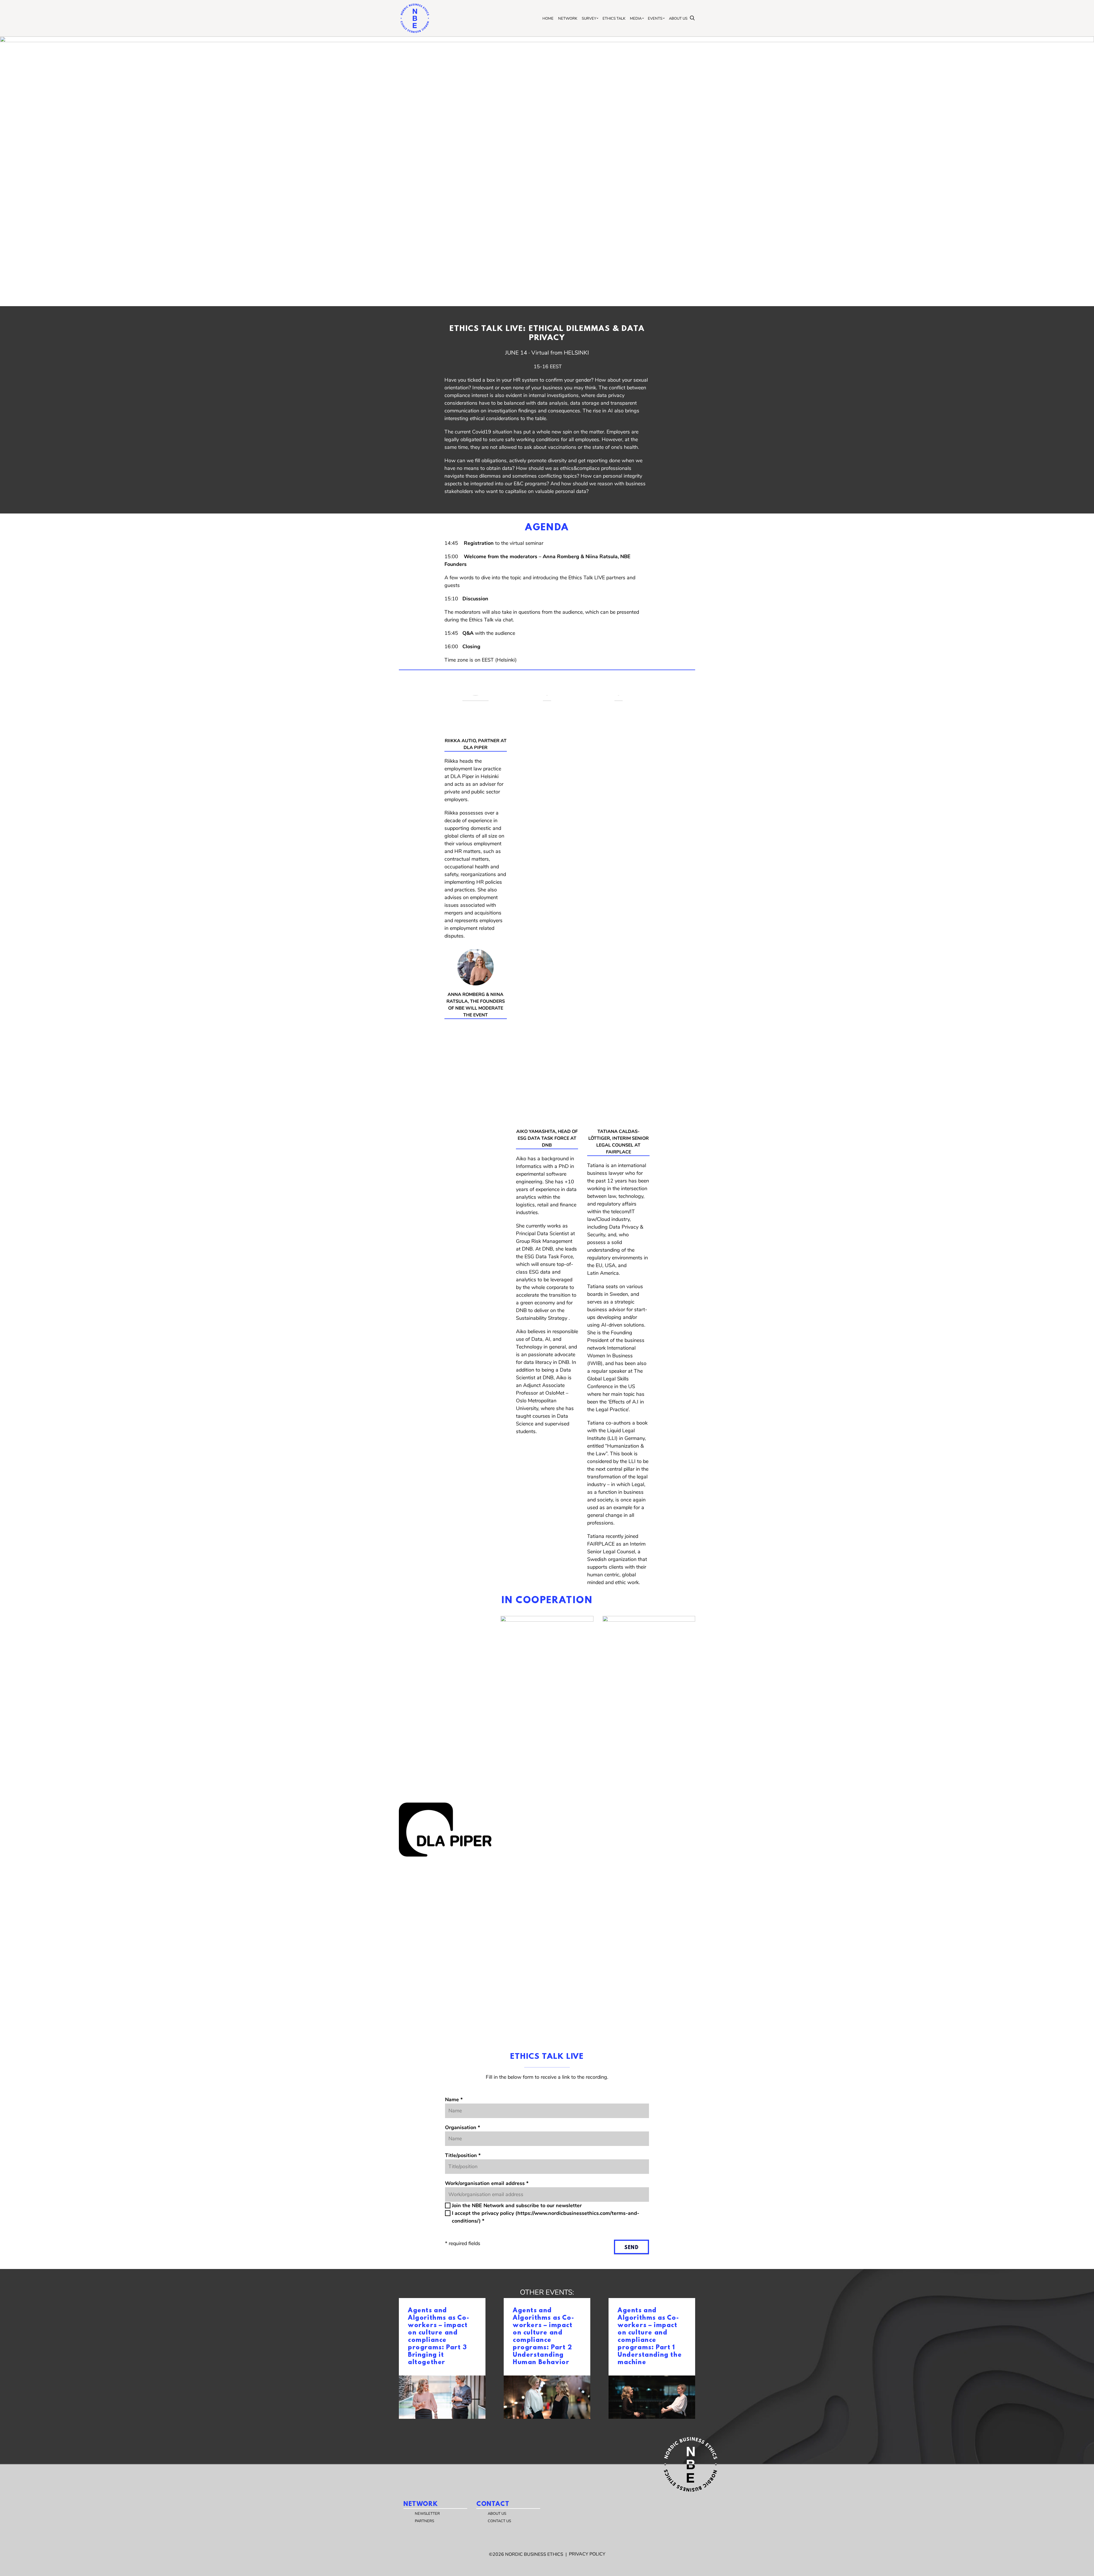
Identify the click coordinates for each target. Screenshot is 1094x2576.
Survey (589, 19)
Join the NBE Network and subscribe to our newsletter (517, 2205)
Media (636, 19)
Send (631, 2248)
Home (548, 19)
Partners (424, 2521)
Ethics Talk (614, 19)
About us (678, 19)
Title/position (463, 2155)
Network (568, 19)
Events (655, 19)
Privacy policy (587, 2554)
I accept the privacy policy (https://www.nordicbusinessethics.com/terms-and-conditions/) (546, 2217)
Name (454, 2100)
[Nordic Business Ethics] (415, 18)
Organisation (463, 2127)
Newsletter (427, 2514)
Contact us (499, 2521)
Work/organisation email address (487, 2183)
